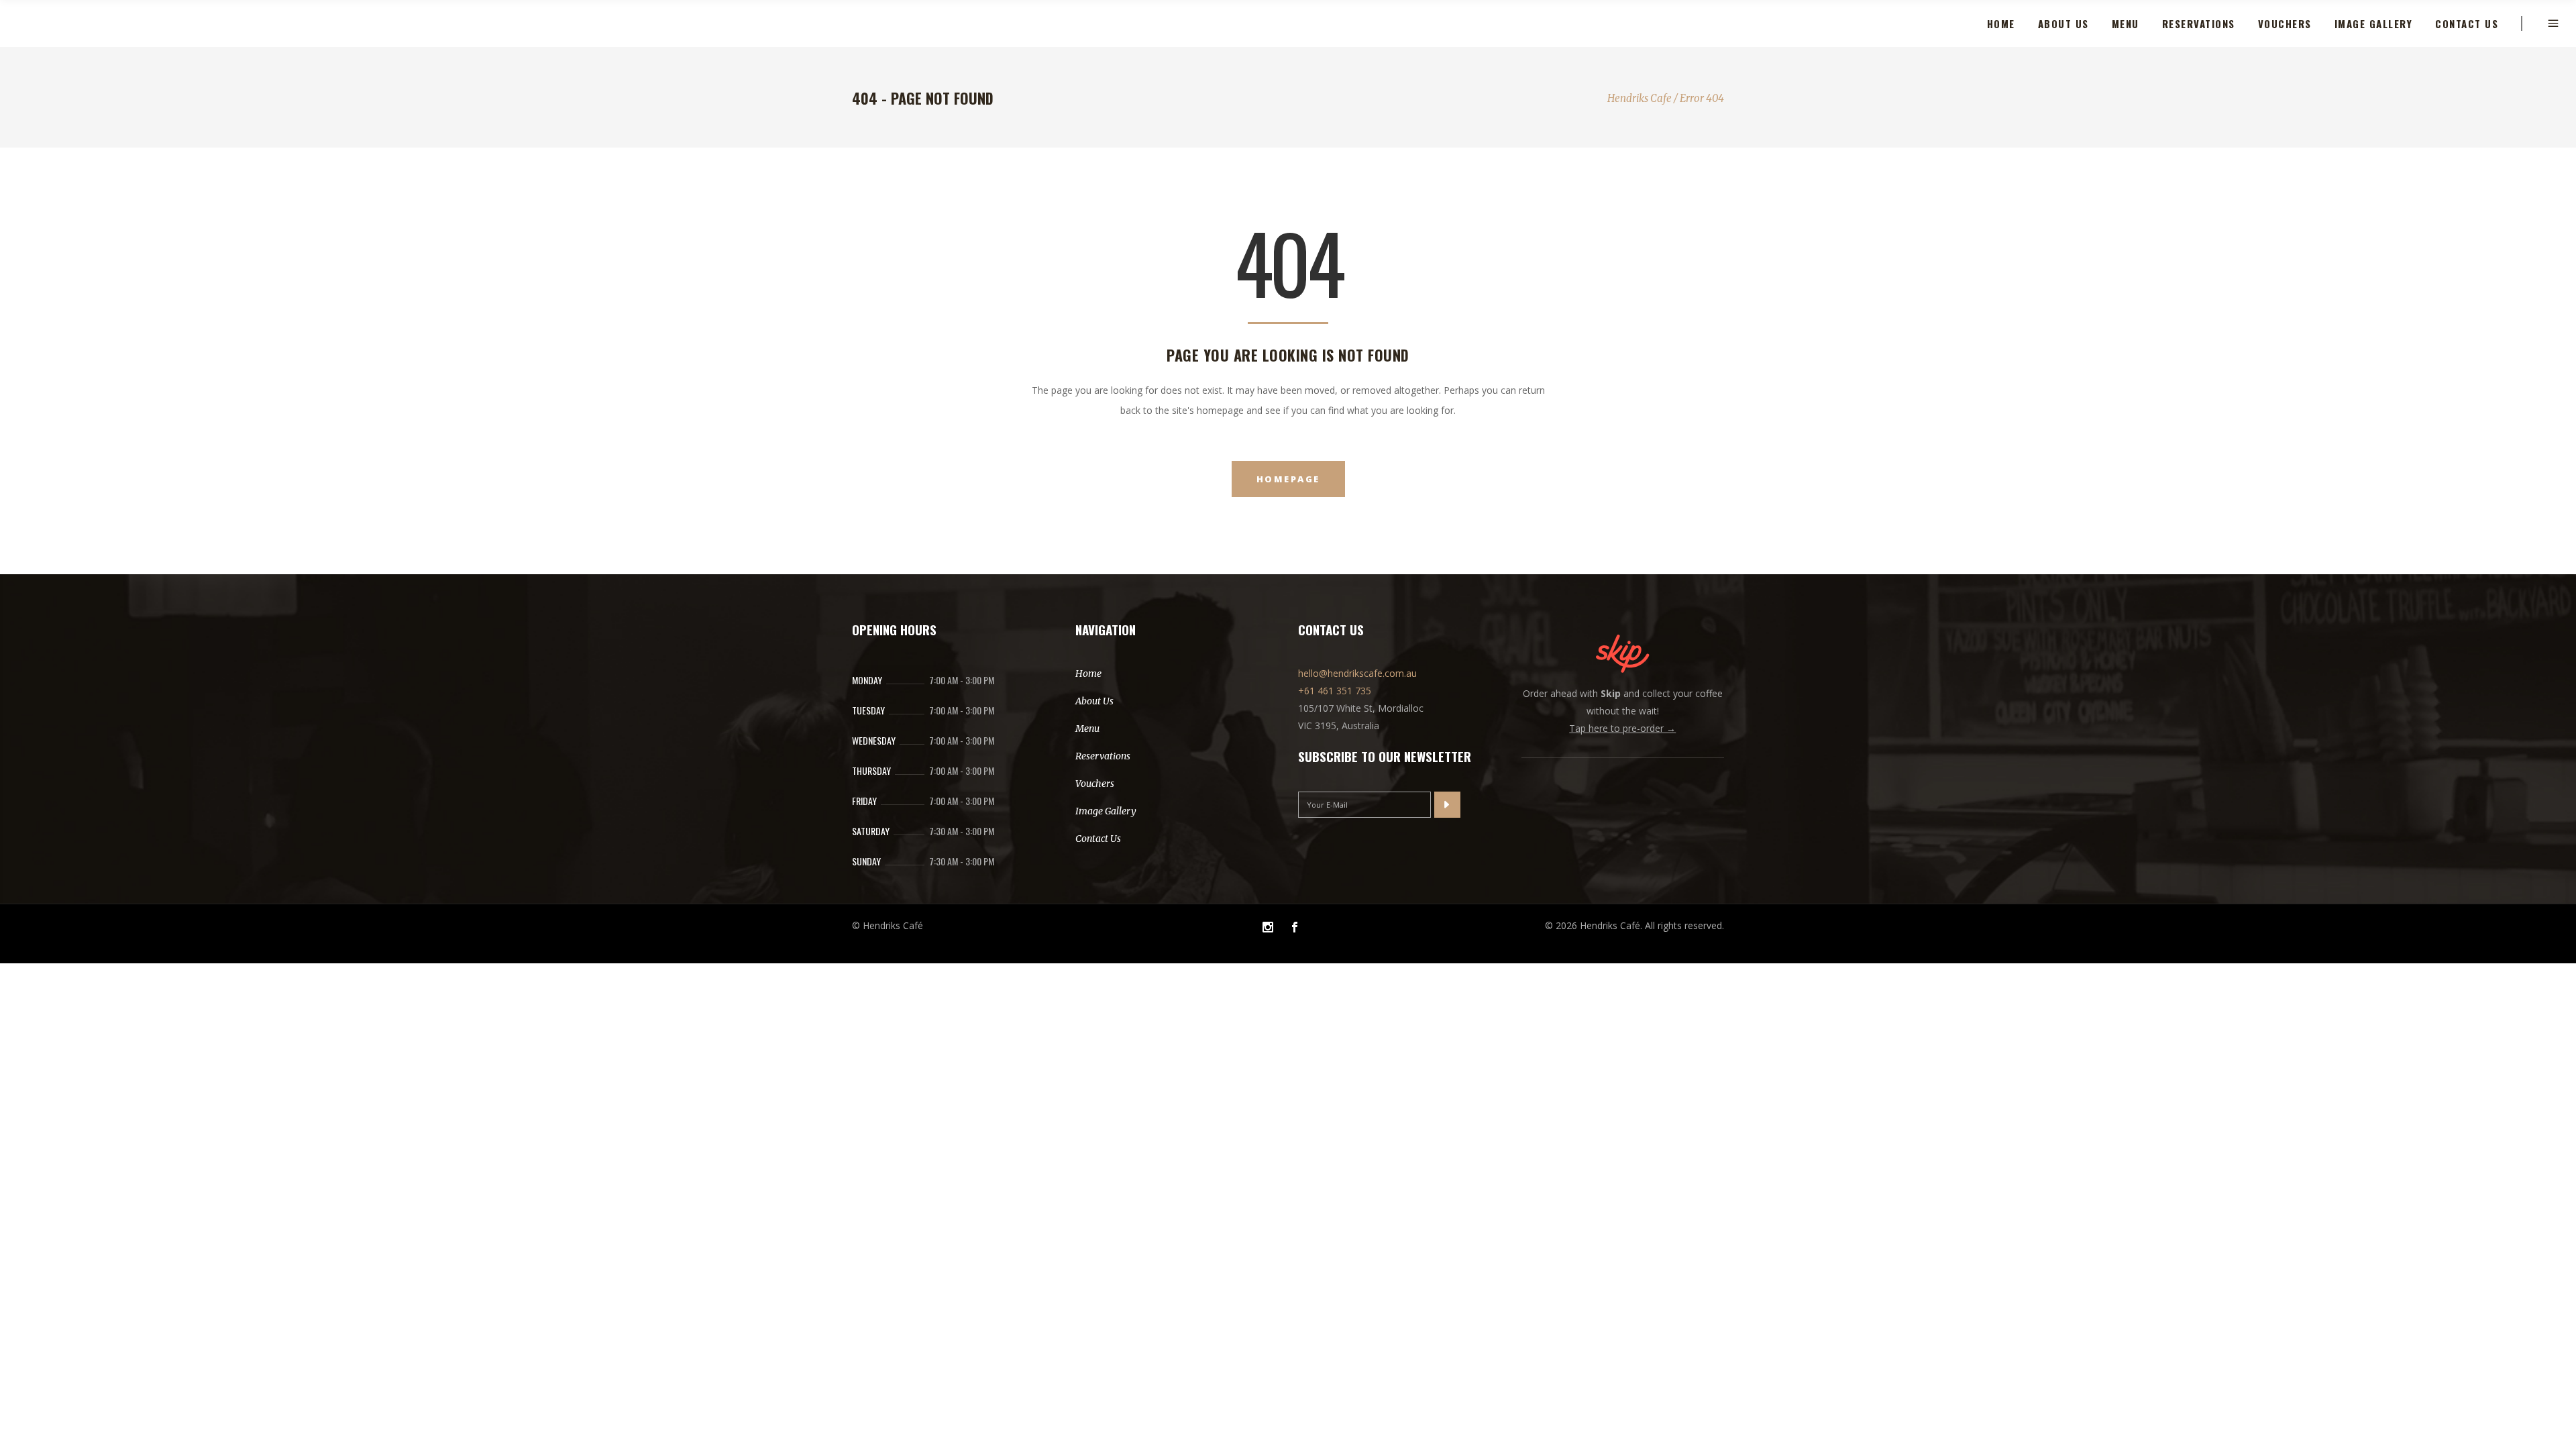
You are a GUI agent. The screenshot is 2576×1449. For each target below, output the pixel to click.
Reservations (1103, 756)
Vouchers (1095, 784)
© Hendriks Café (888, 925)
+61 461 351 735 (1335, 691)
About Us (1094, 701)
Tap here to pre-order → (1622, 728)
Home (1088, 674)
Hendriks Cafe (1640, 98)
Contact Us (1098, 839)
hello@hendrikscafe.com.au (1357, 673)
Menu (1087, 729)
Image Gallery (1106, 811)
